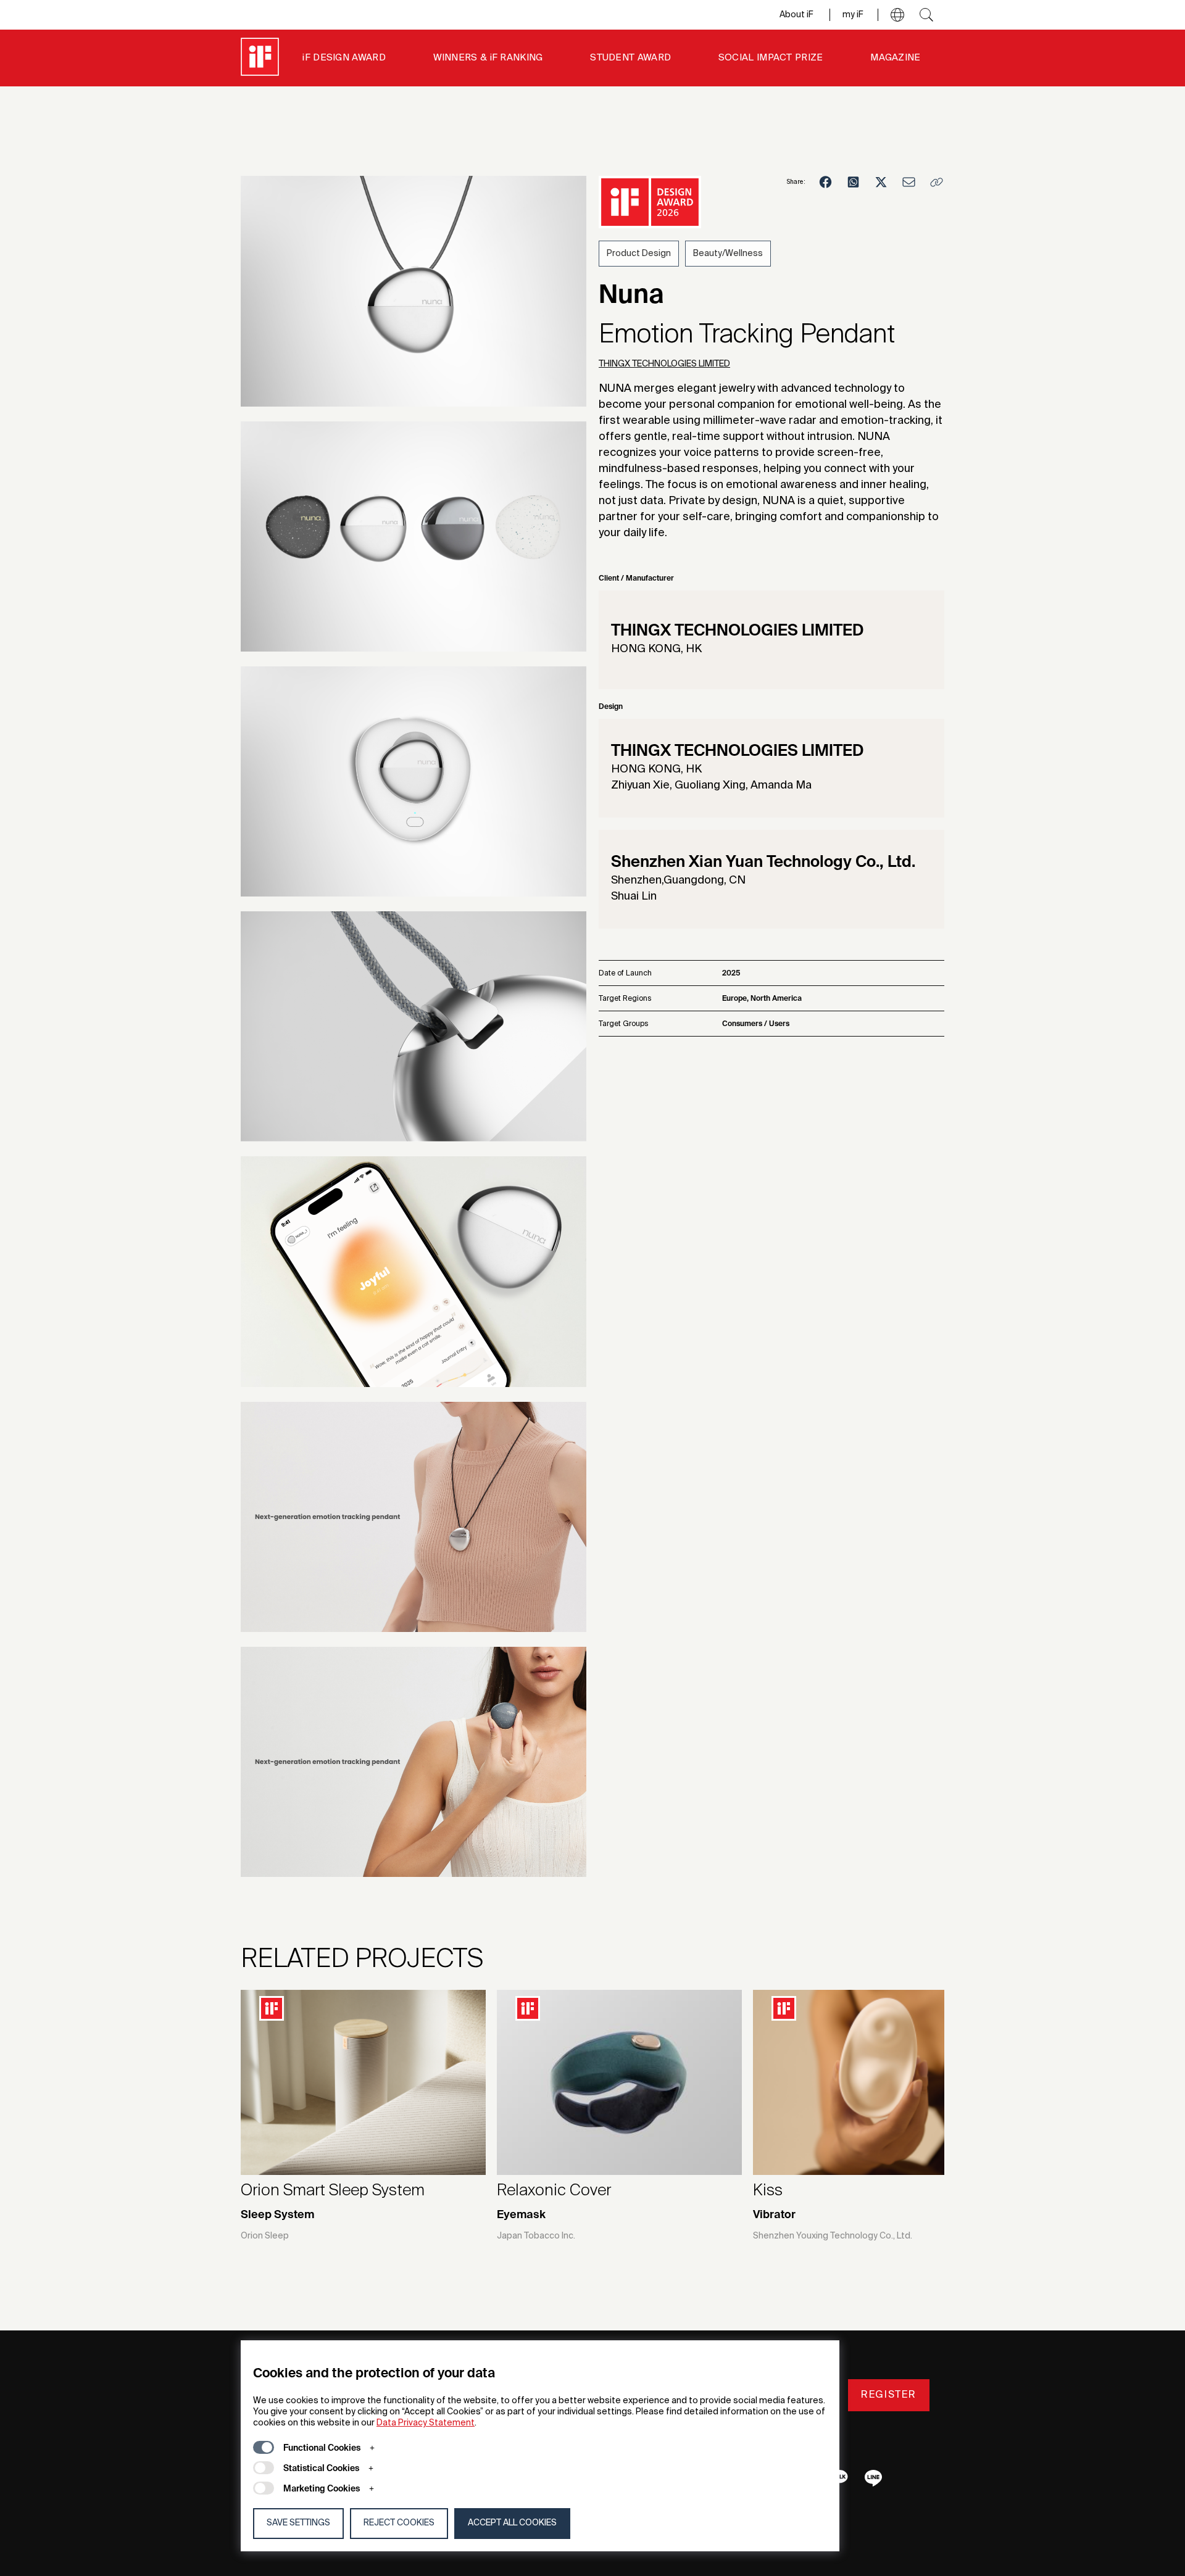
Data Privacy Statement (426, 2423)
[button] (897, 15)
